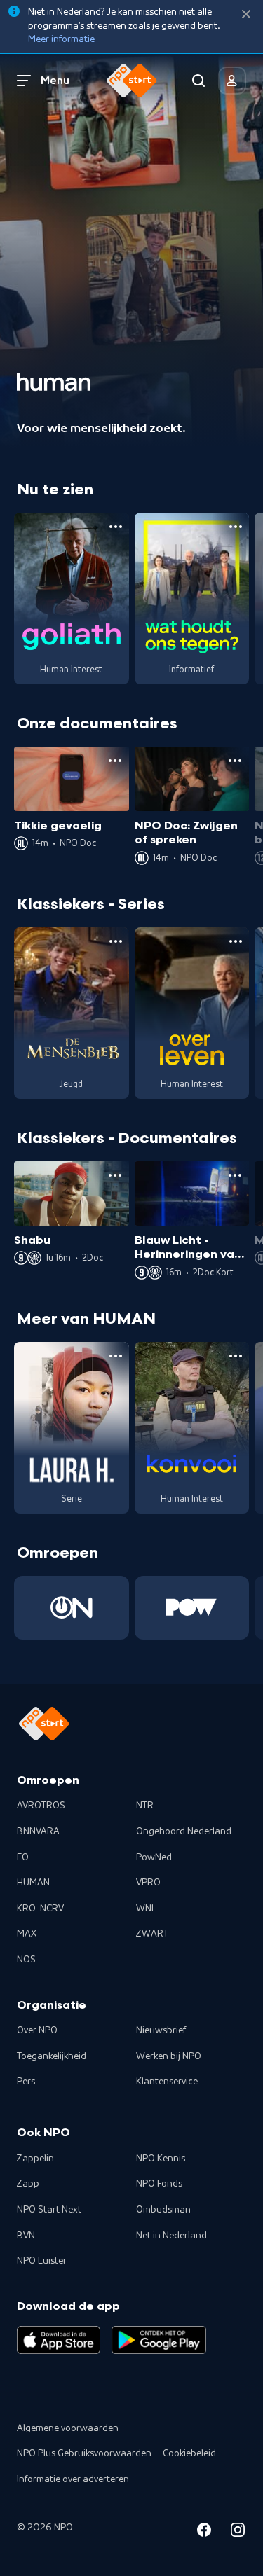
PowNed (154, 1857)
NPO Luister (42, 2261)
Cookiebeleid (189, 2453)
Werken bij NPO (169, 2056)
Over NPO (37, 2030)
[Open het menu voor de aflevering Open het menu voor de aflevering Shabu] (115, 1175)
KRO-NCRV (40, 1909)
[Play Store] (159, 2340)
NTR (145, 1806)
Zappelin (35, 2159)
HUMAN (33, 1883)
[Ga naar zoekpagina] (198, 81)
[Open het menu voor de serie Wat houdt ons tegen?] (236, 527)
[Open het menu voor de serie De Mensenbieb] (116, 941)
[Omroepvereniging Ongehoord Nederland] (72, 1608)
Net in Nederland (171, 2236)
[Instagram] (238, 2532)
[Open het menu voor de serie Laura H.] (116, 1356)
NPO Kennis (161, 2159)
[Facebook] (204, 2532)
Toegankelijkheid (52, 2056)
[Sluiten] (246, 14)
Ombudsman (163, 2210)
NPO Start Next (49, 2210)
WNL (146, 1909)
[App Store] (59, 2340)
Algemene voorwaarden (68, 2428)
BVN (26, 2236)
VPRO (148, 1883)
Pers (26, 2082)
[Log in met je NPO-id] (232, 81)
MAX (27, 1934)
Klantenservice (167, 2082)
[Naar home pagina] (132, 81)
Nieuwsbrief (161, 2030)
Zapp (28, 2184)
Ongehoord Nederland (184, 1831)
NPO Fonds (159, 2184)
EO (23, 1857)
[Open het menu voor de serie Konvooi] (236, 1356)
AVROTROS (41, 1806)
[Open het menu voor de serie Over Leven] (236, 941)
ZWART (152, 1934)
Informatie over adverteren (73, 2479)
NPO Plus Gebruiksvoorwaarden (84, 2453)
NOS (26, 1960)
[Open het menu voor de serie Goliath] (116, 527)
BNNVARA (38, 1831)
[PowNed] (192, 1608)
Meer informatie (61, 39)
